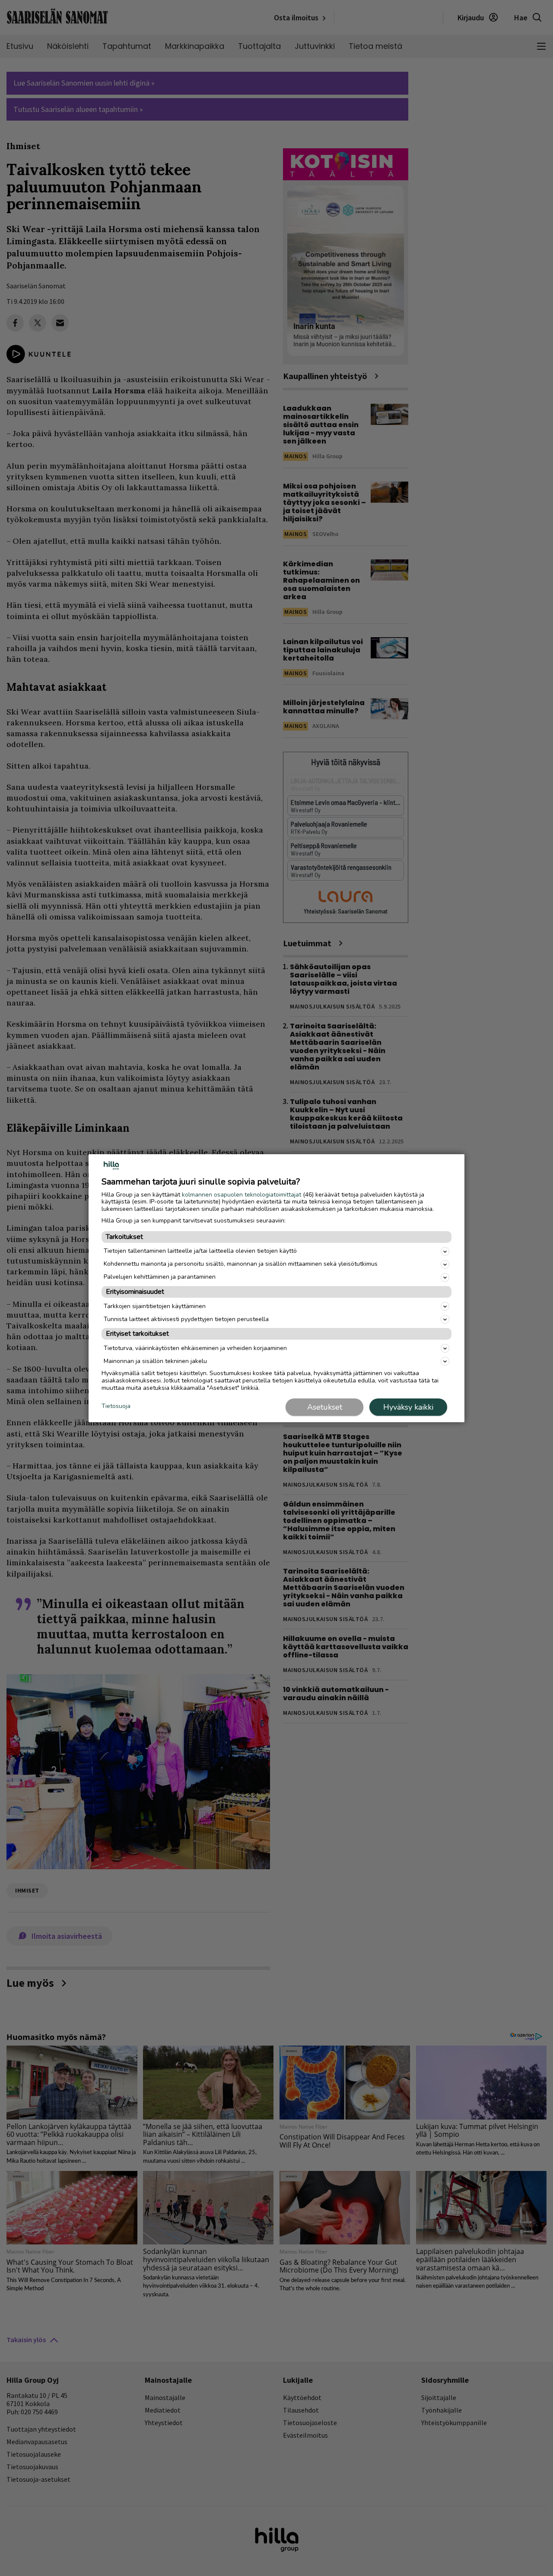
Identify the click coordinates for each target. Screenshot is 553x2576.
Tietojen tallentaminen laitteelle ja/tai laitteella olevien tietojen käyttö (200, 1251)
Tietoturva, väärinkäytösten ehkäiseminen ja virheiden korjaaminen (195, 1348)
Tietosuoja (116, 1406)
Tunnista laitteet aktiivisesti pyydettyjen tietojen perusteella (186, 1319)
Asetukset (325, 1407)
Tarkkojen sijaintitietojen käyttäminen (155, 1306)
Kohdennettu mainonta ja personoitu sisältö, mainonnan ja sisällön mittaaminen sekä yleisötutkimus (241, 1264)
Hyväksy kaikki (408, 1407)
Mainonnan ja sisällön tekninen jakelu (155, 1361)
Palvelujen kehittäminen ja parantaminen (160, 1277)
